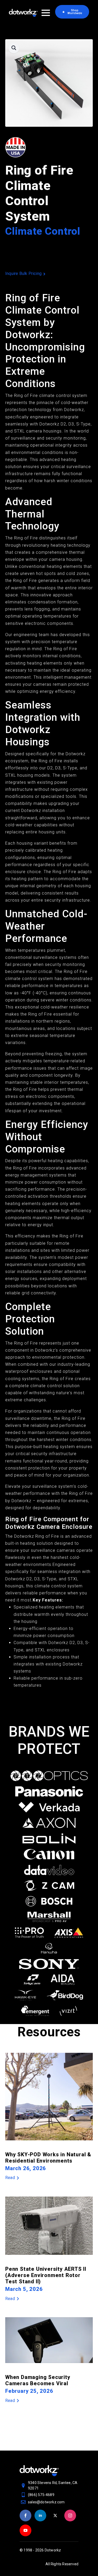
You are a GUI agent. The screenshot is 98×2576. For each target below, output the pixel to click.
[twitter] (55, 2516)
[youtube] (25, 2530)
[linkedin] (40, 2516)
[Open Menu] (46, 13)
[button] (14, 48)
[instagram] (70, 2516)
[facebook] (25, 2516)
